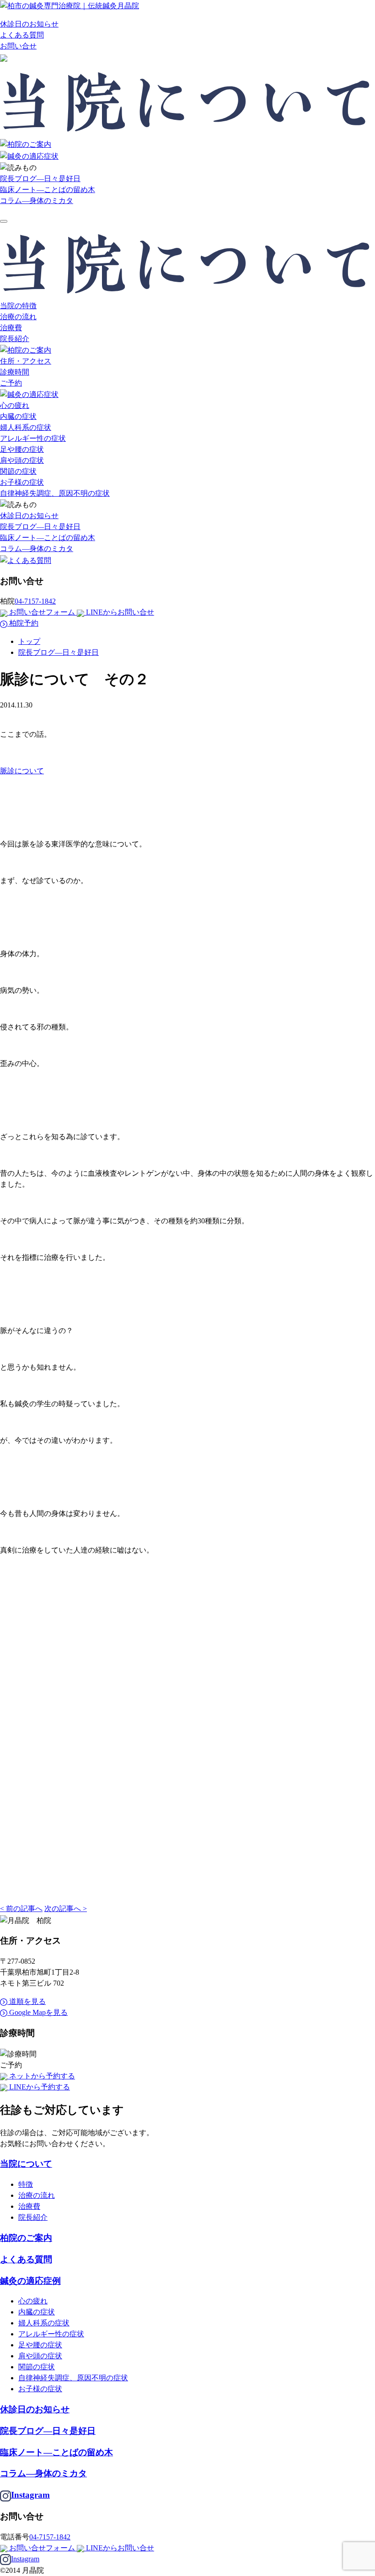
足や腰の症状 (22, 449)
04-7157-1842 (35, 601)
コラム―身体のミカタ (37, 201)
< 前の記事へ (21, 1909)
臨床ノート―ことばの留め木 (48, 190)
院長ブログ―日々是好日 (40, 179)
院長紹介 (15, 339)
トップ (29, 641)
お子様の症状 (22, 482)
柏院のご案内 (26, 2238)
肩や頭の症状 (22, 460)
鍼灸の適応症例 (30, 2281)
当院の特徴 (18, 306)
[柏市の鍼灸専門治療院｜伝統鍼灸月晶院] (70, 5)
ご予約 (11, 383)
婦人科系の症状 (26, 427)
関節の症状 (18, 471)
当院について (26, 2164)
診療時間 (15, 372)
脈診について (22, 771)
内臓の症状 (18, 416)
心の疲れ (15, 405)
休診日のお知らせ (29, 24)
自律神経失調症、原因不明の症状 (55, 493)
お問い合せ (18, 46)
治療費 (11, 328)
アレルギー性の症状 (33, 438)
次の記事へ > (66, 1909)
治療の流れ (18, 317)
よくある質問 (22, 35)
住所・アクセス (26, 361)
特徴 (26, 2184)
